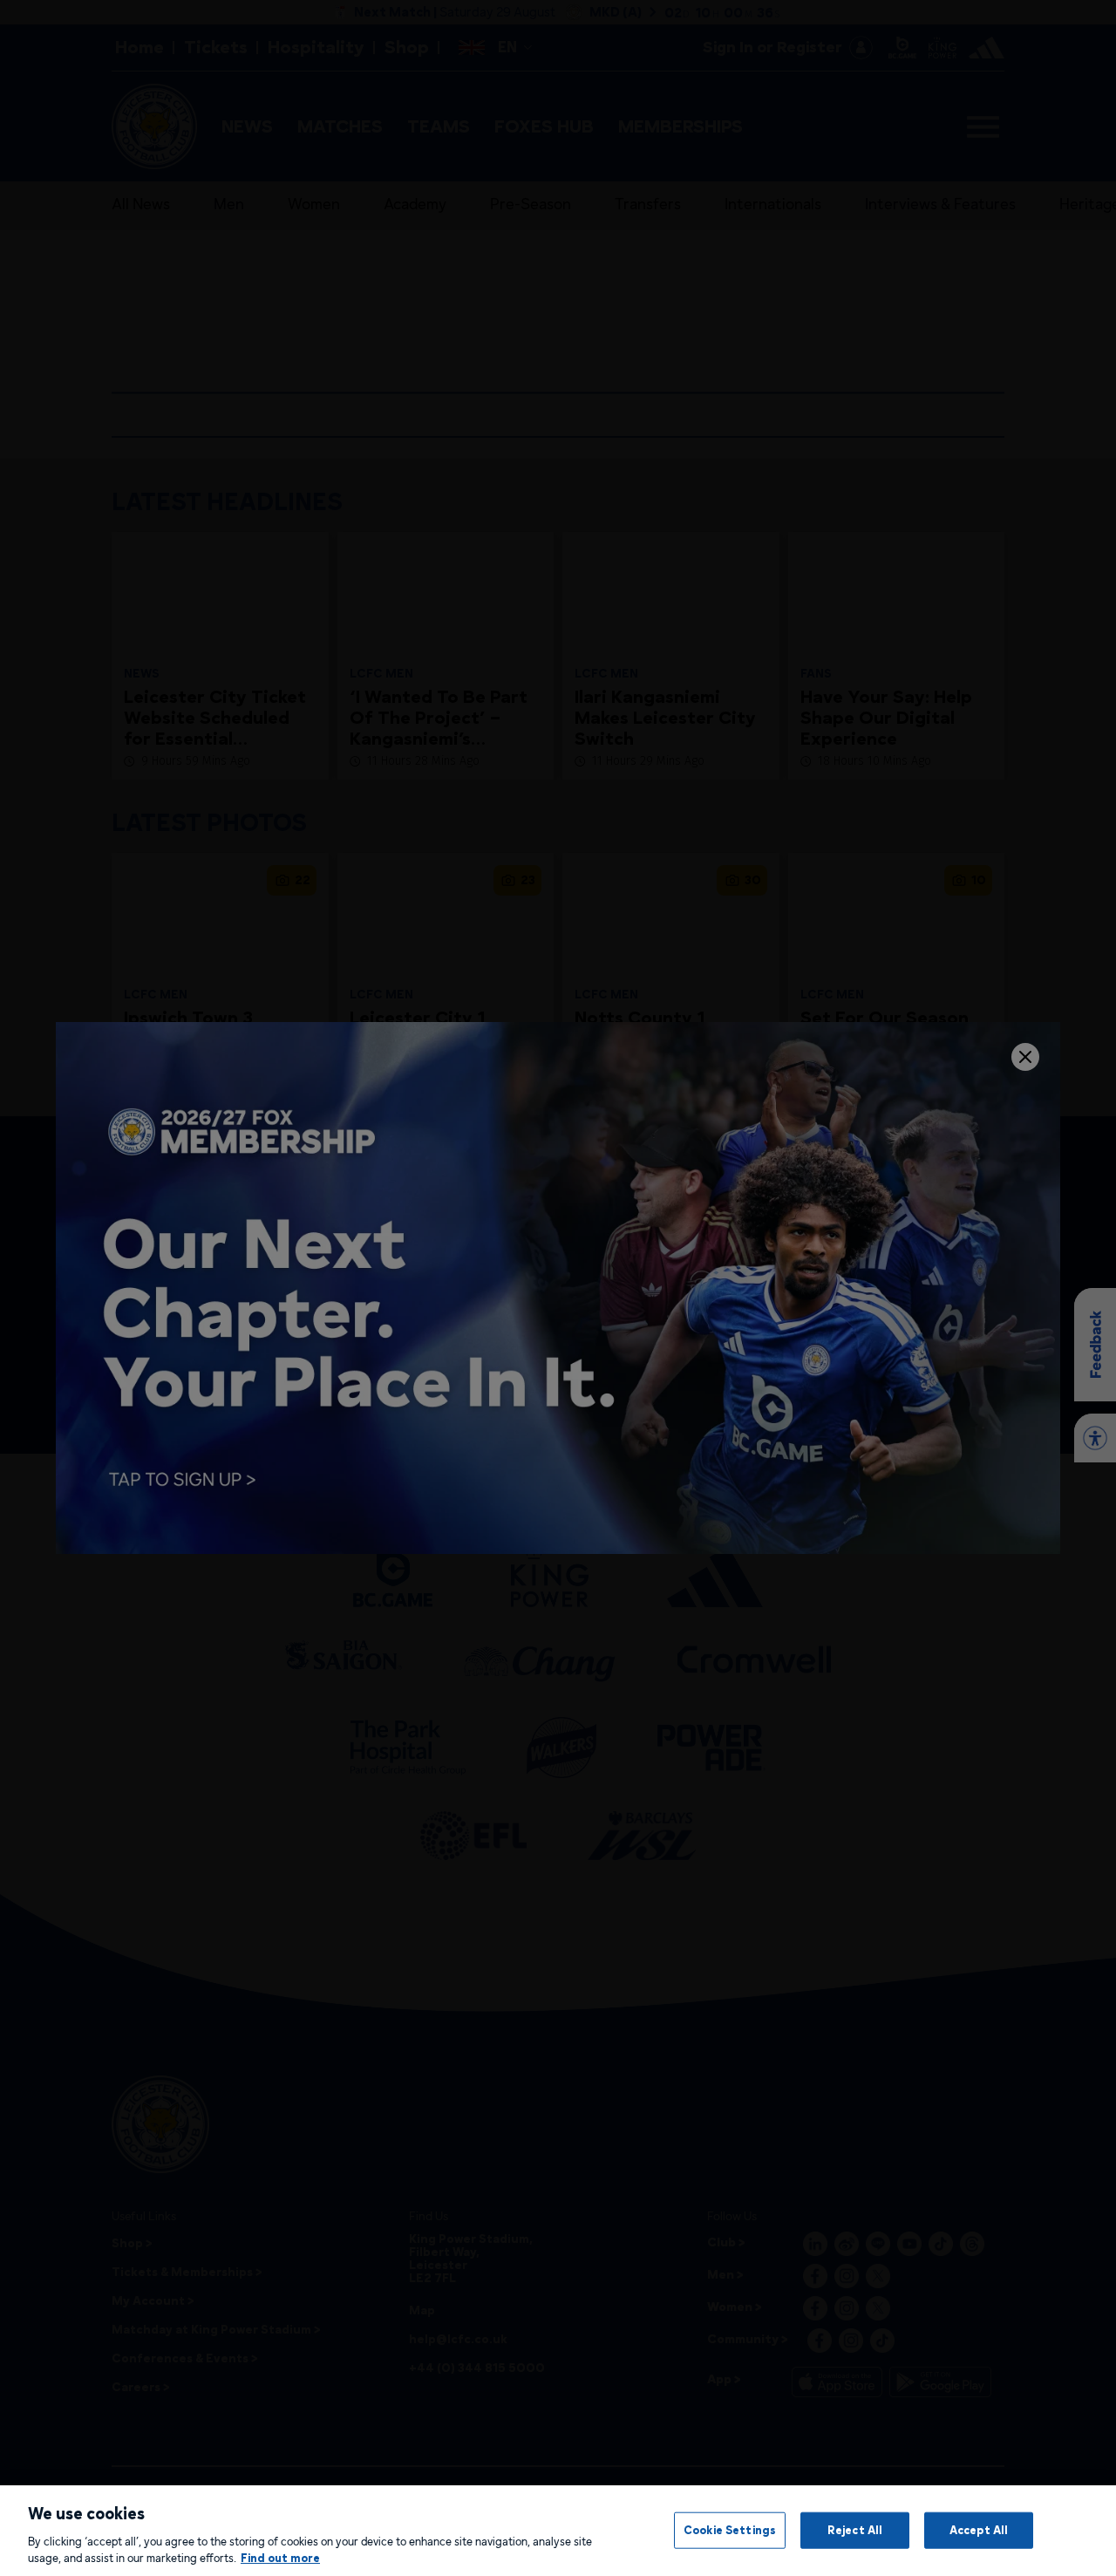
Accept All (979, 2530)
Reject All (855, 2530)
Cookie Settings (730, 2530)
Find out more (280, 2558)
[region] (558, 2531)
